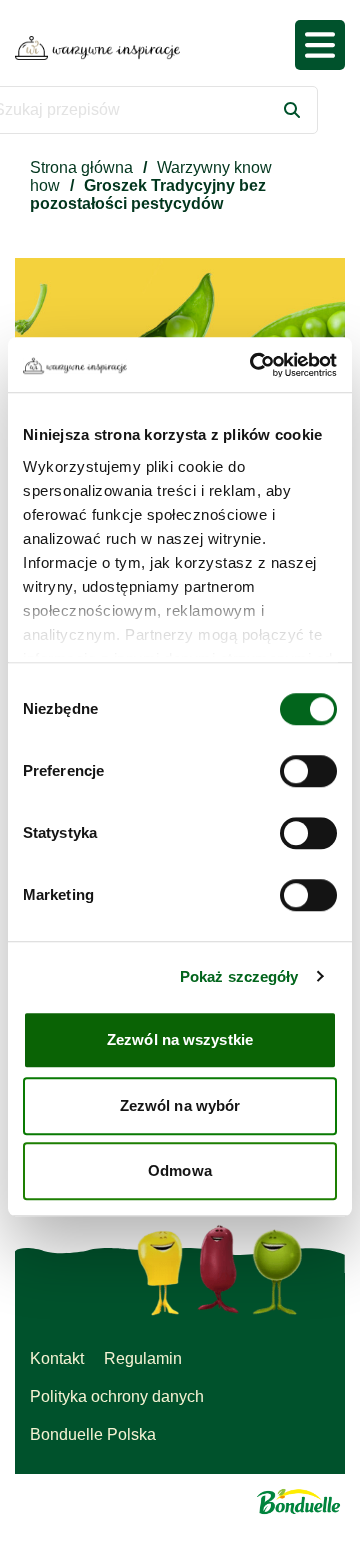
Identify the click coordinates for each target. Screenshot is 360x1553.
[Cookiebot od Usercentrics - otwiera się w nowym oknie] (254, 365)
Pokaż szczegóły (239, 976)
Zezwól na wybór (180, 1105)
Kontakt (57, 1358)
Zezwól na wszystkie (180, 1039)
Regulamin (143, 1358)
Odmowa (180, 1170)
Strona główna (81, 167)
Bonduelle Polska (93, 1434)
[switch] (308, 771)
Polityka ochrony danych (117, 1396)
